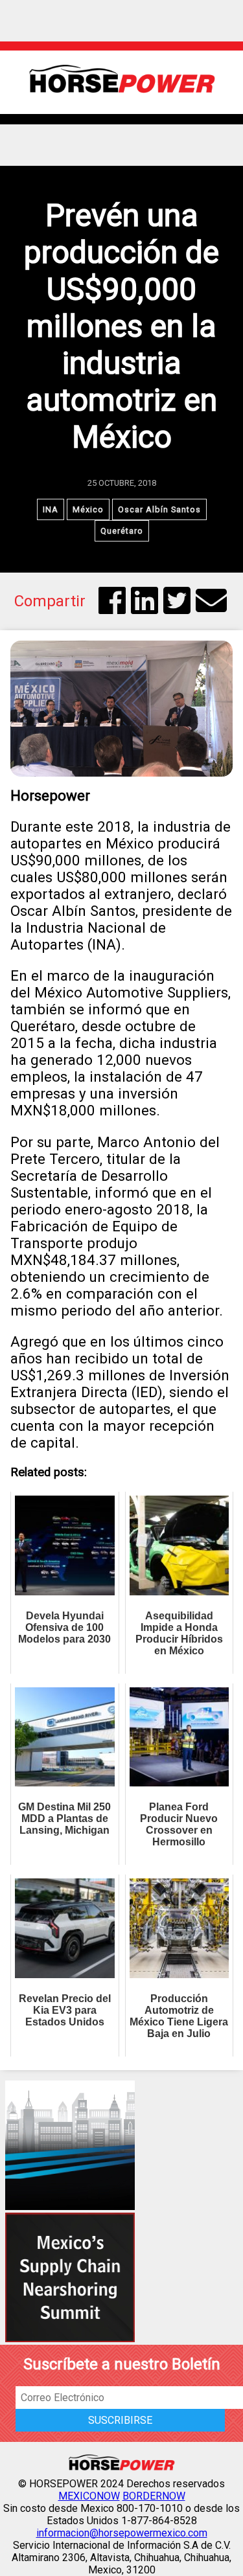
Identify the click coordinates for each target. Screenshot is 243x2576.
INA (51, 509)
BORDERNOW (154, 2496)
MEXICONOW (89, 2496)
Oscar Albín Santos (159, 509)
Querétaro (122, 531)
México (88, 509)
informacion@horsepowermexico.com (122, 2533)
